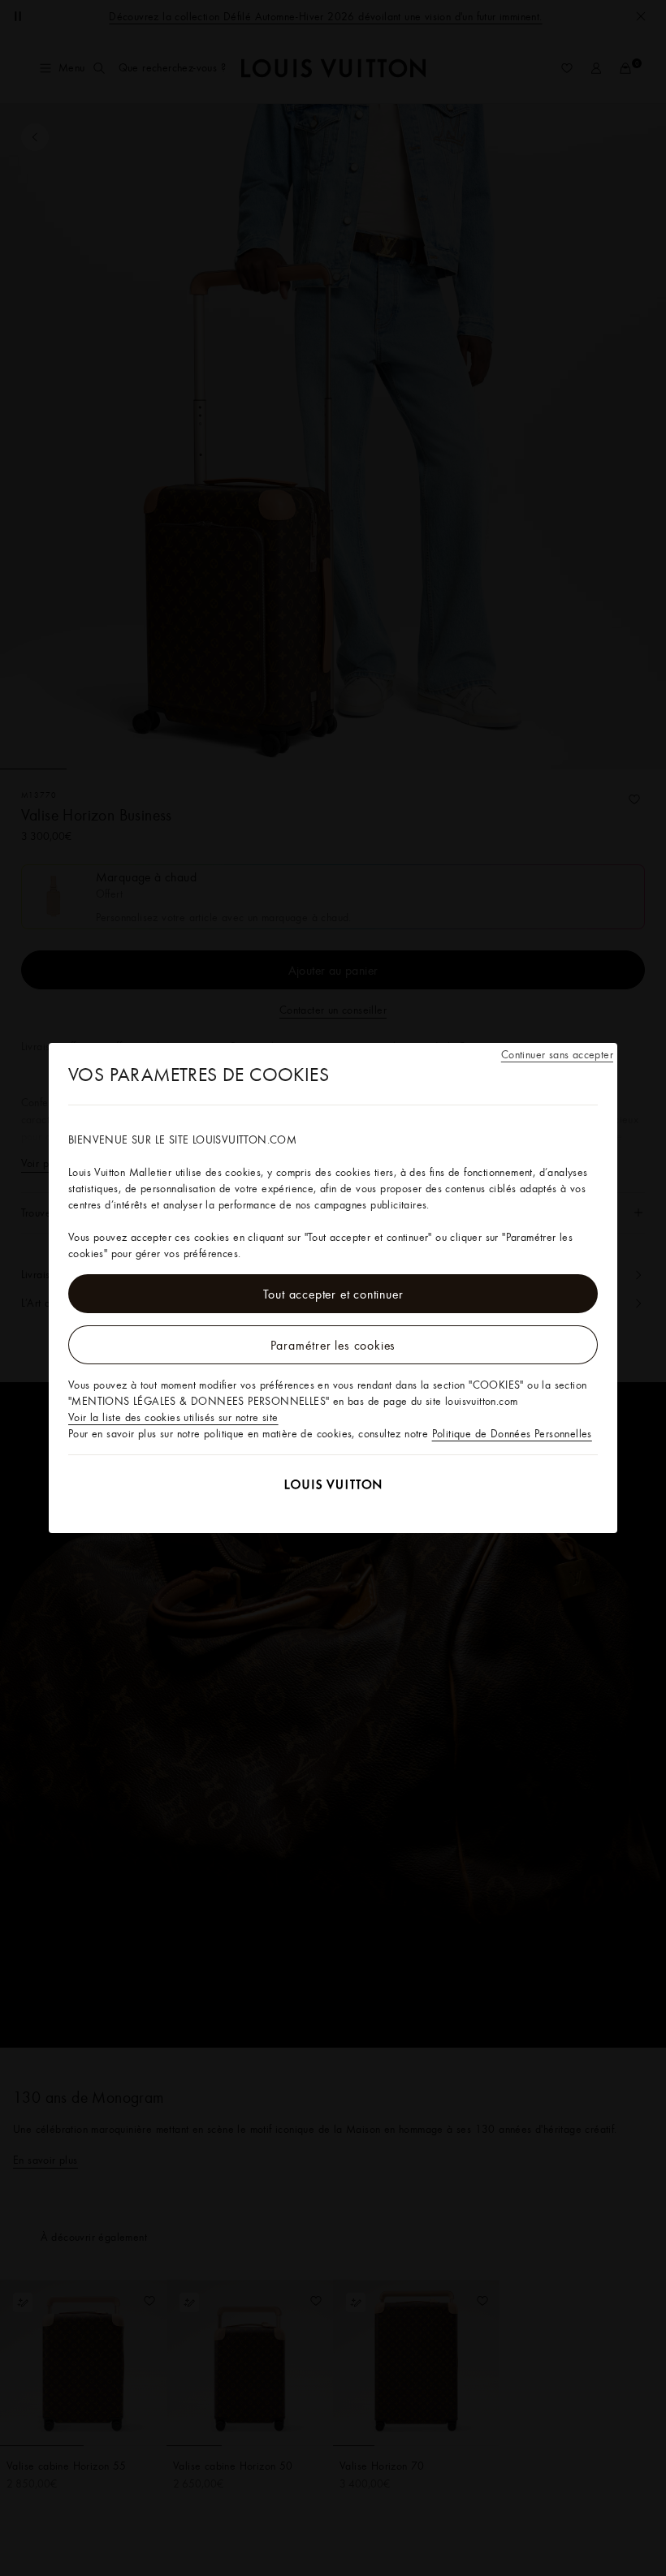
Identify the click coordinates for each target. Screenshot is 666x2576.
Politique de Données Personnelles (512, 1433)
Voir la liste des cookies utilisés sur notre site (173, 1417)
